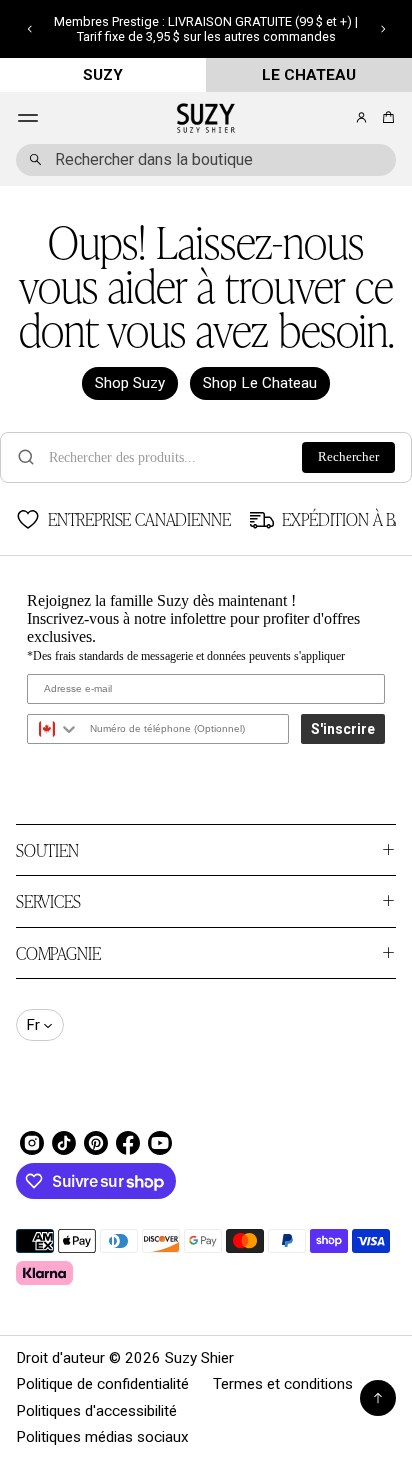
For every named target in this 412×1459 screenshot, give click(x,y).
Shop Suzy (130, 383)
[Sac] (385, 117)
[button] (29, 29)
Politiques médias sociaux (102, 1437)
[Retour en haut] (378, 1398)
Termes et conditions (283, 1384)
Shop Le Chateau (260, 383)
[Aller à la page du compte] (361, 117)
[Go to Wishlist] (334, 119)
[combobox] (206, 160)
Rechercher (348, 457)
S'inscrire (343, 729)
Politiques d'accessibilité (96, 1411)
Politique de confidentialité (102, 1384)
